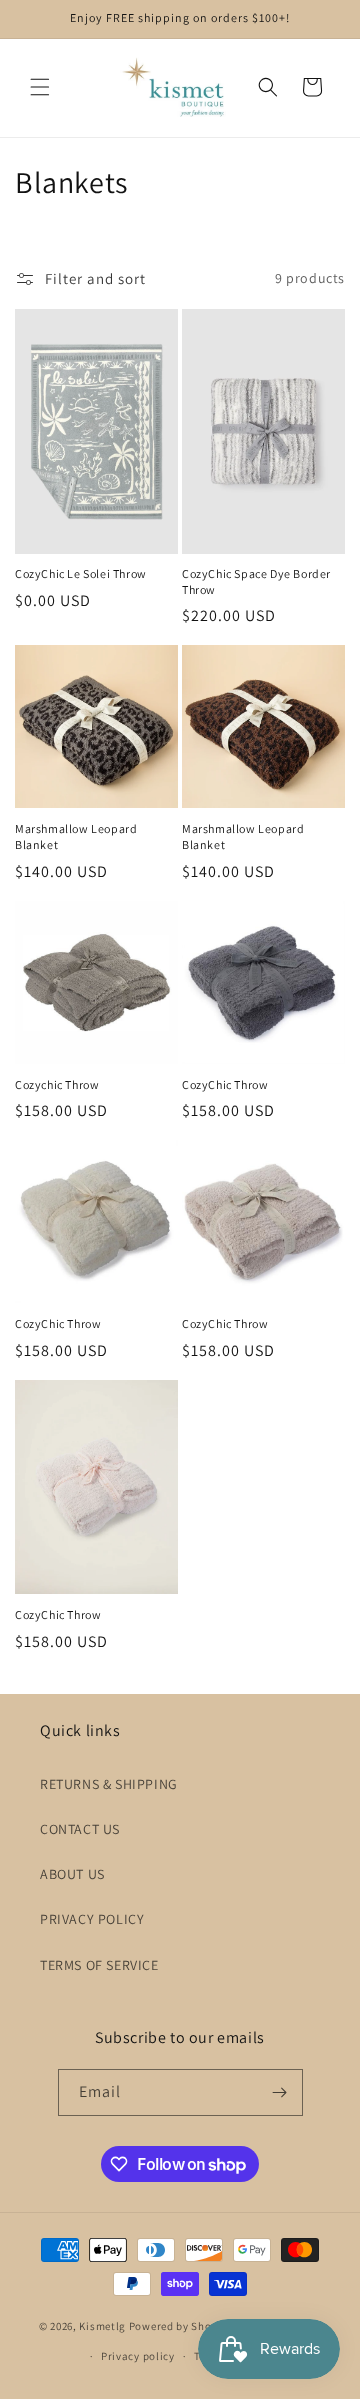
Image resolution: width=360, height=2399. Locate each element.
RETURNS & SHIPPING (109, 1784)
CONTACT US (80, 1829)
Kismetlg (102, 2325)
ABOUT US (72, 1874)
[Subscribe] (280, 2092)
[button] (40, 87)
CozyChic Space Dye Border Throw (256, 581)
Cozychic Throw (57, 1084)
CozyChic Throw (225, 1084)
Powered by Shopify (180, 2325)
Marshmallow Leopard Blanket (76, 836)
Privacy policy (138, 2356)
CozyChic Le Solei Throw (81, 573)
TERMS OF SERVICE (99, 1965)
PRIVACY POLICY (92, 1919)
